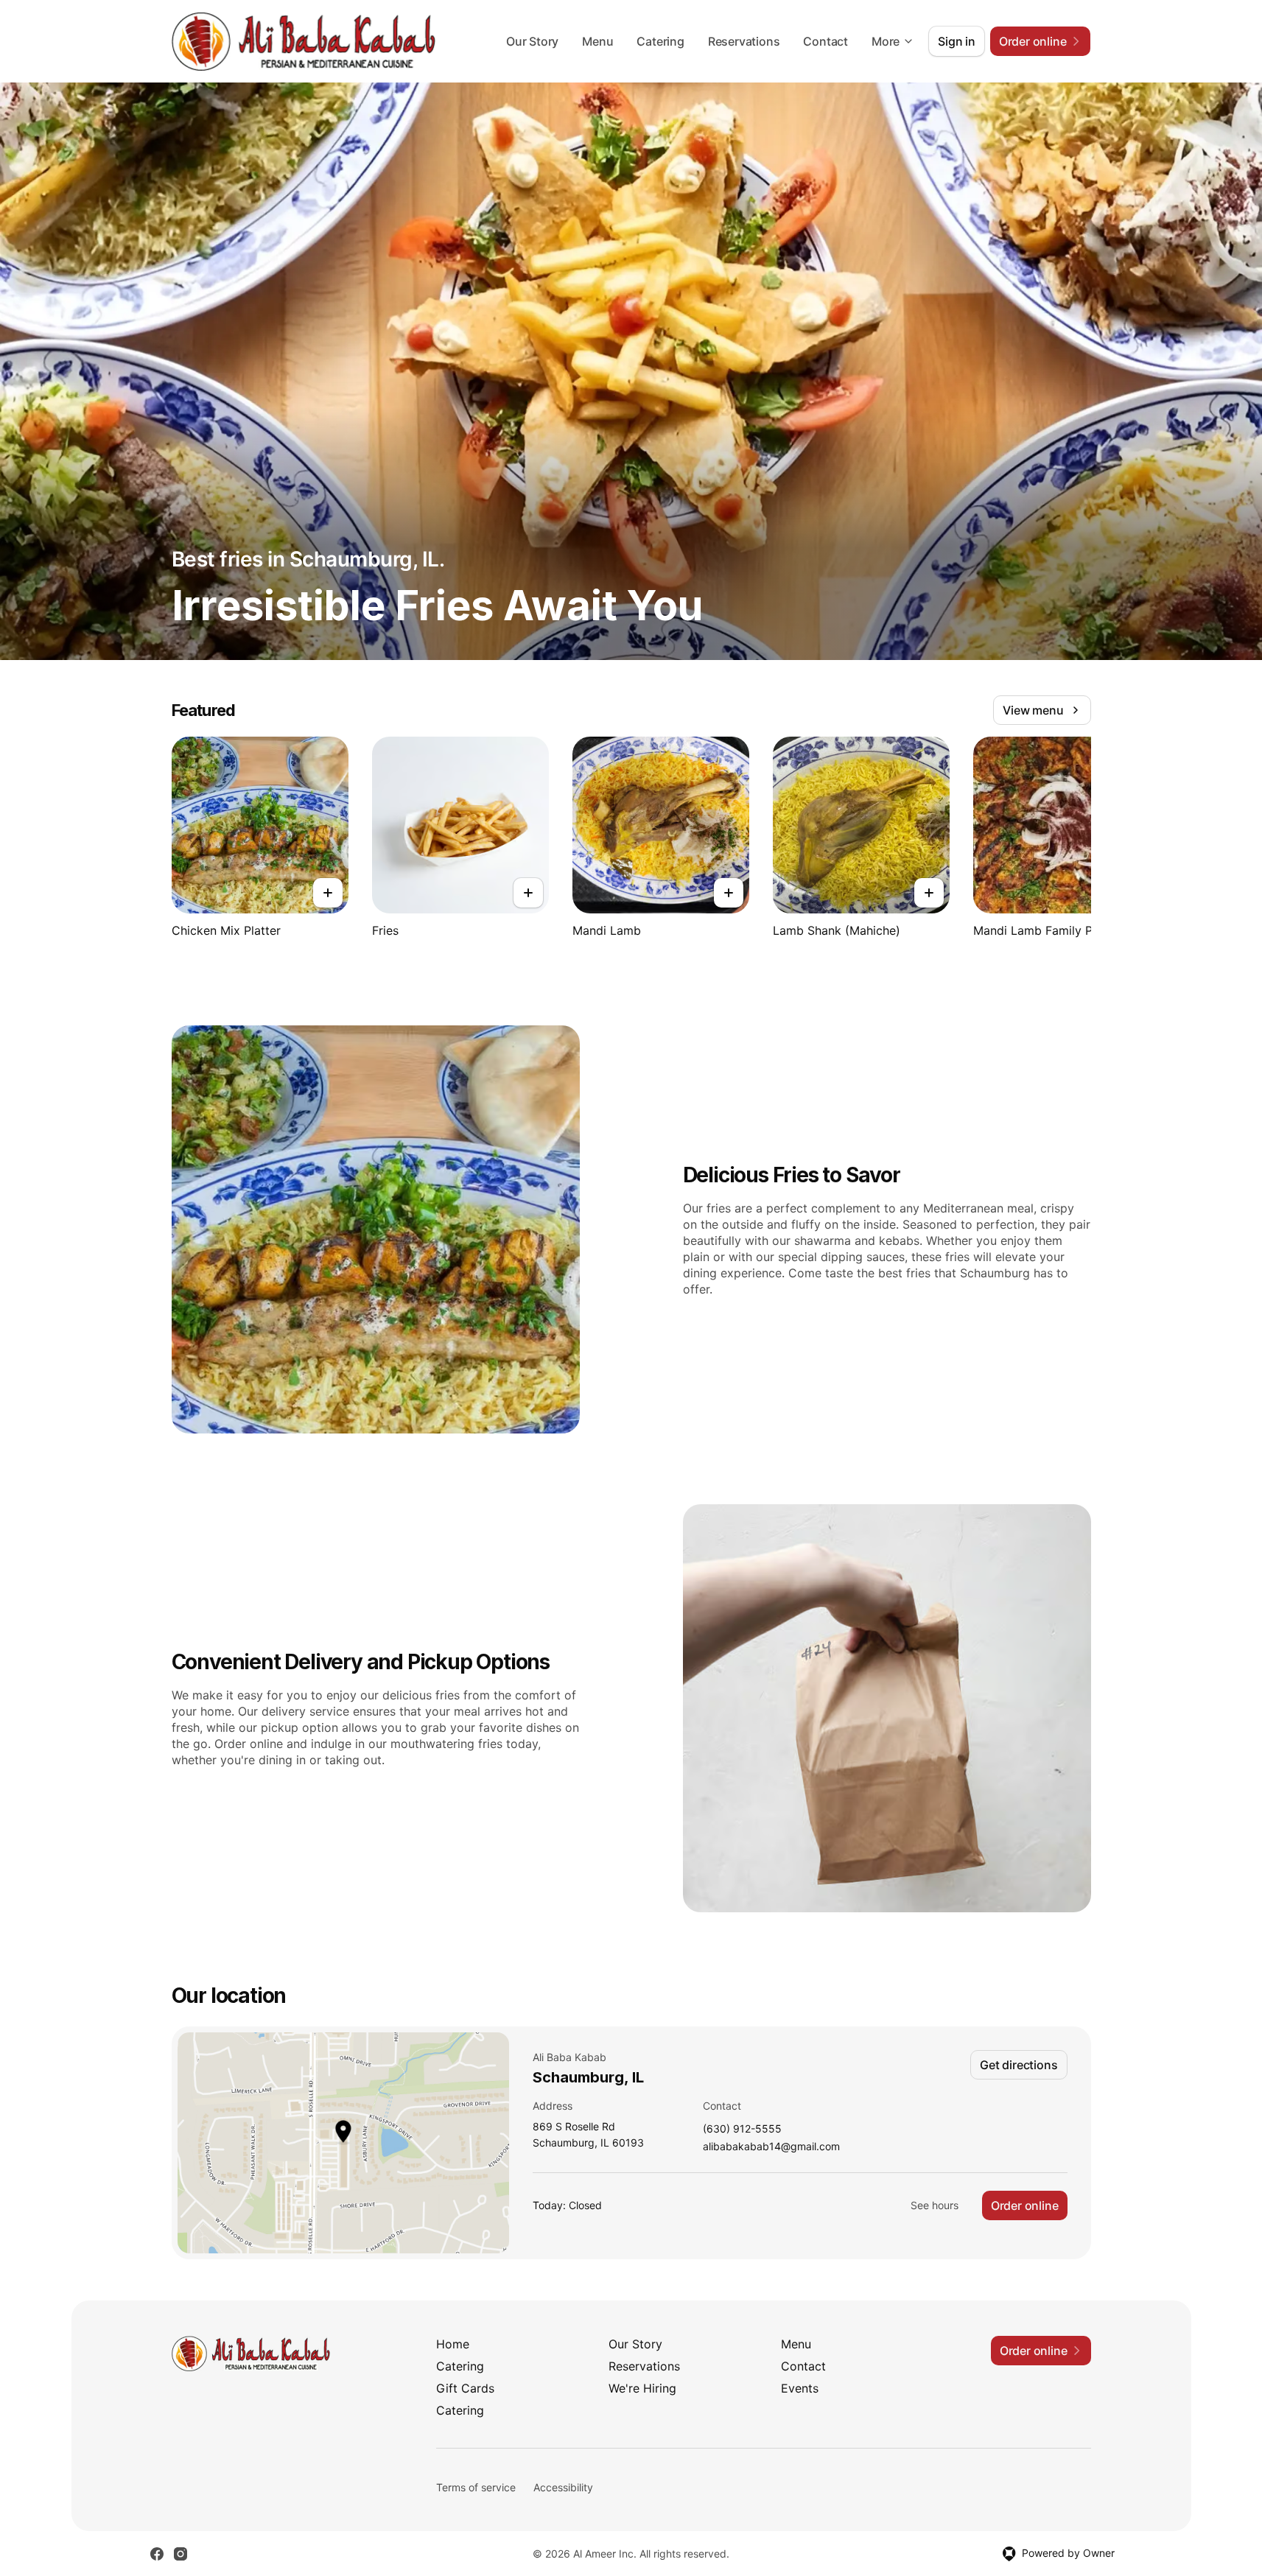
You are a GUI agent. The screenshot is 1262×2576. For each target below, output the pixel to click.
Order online (1025, 2205)
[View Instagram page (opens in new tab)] (180, 2554)
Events (800, 2388)
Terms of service (476, 2487)
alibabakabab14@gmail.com (771, 2147)
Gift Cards (465, 2388)
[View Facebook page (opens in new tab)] (157, 2554)
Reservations (744, 41)
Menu (597, 41)
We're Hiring (642, 2388)
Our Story (532, 41)
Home (453, 2344)
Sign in (957, 41)
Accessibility (563, 2487)
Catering (660, 41)
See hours (935, 2205)
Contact (825, 41)
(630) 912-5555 (742, 2129)
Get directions (1019, 2065)
